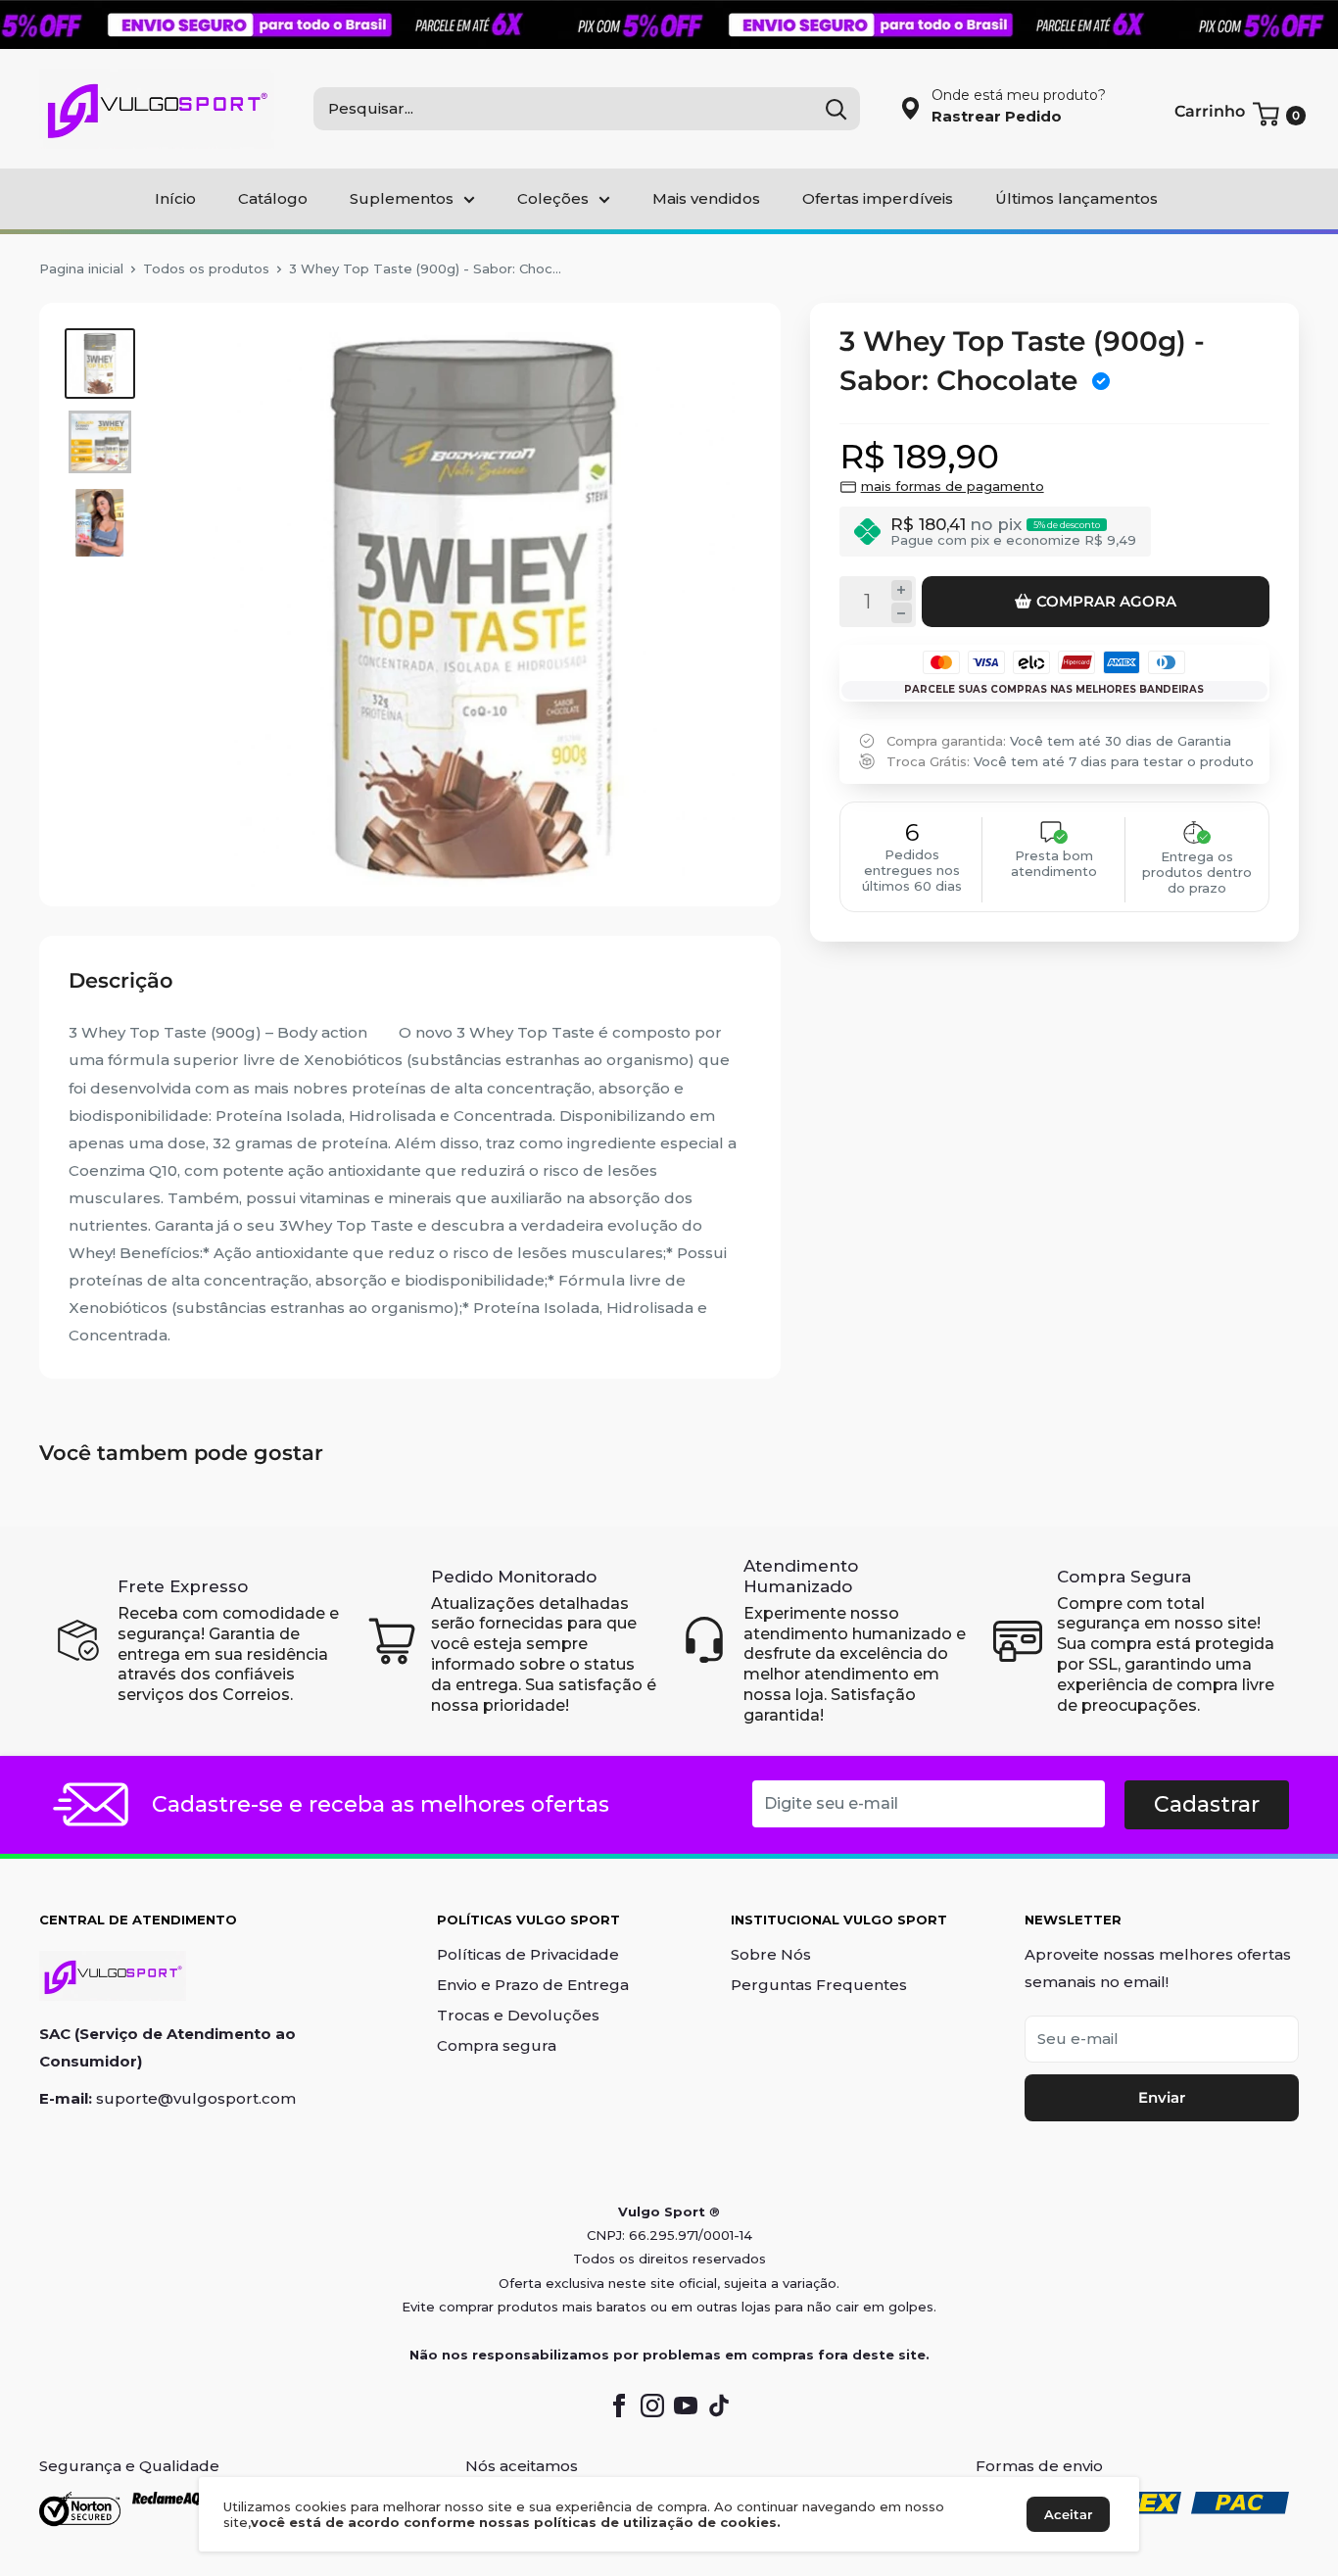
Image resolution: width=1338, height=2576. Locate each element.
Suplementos (402, 198)
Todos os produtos (206, 268)
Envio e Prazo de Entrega (533, 1985)
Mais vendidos (706, 198)
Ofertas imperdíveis (878, 198)
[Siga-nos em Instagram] (652, 2406)
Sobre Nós (771, 1954)
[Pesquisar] (836, 109)
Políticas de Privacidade (528, 1954)
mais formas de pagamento (953, 486)
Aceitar (1068, 2514)
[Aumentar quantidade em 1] (902, 590)
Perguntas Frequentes (819, 1985)
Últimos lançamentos (1076, 198)
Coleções (553, 198)
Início (175, 198)
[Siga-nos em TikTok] (719, 2406)
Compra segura (497, 2045)
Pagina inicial (81, 268)
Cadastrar (1207, 1804)
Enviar (1162, 2097)
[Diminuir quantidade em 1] (902, 613)
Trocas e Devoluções (518, 2015)
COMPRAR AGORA (1106, 601)
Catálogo (273, 198)
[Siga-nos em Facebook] (619, 2406)
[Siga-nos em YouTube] (686, 2406)
